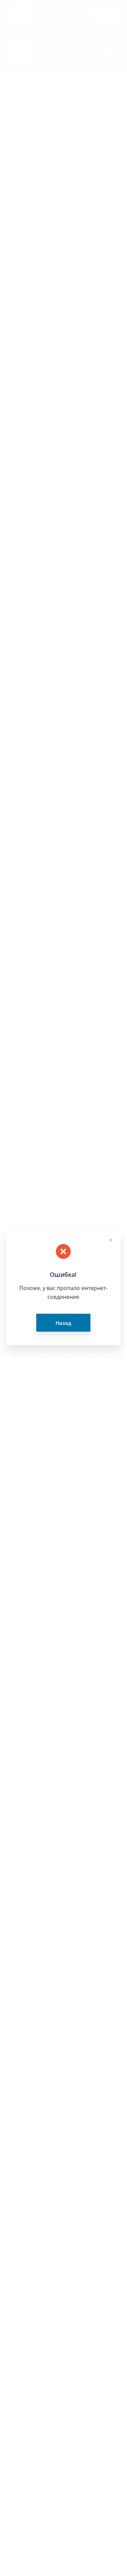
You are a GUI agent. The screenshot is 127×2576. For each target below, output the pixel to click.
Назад (63, 1323)
